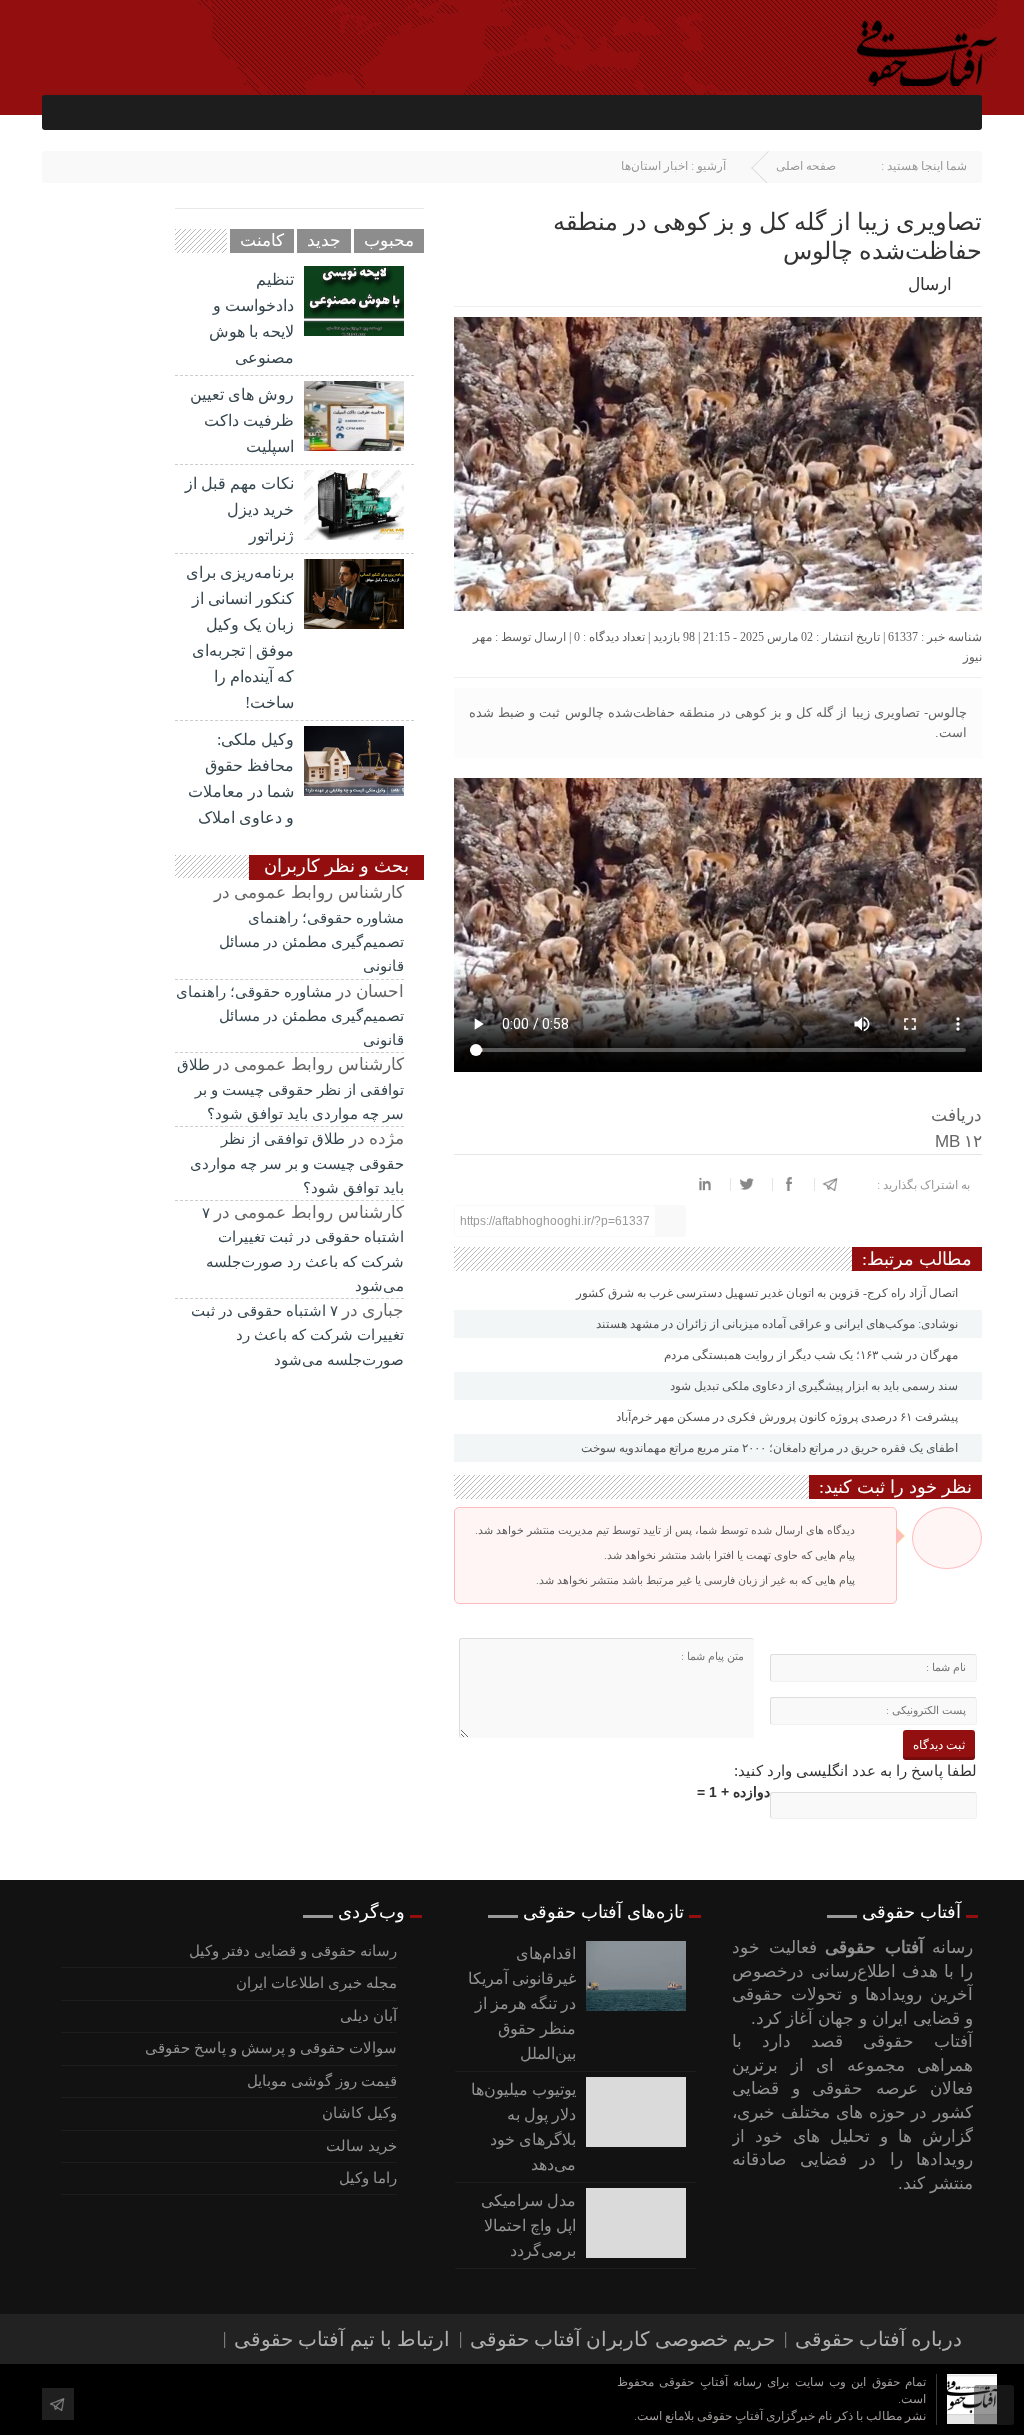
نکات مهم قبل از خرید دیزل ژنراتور (239, 509)
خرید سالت (361, 2146)
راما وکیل (368, 2178)
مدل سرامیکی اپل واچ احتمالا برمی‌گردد (528, 2225)
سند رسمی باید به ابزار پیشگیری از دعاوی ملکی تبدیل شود (815, 1386)
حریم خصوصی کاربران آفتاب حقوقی (622, 2339)
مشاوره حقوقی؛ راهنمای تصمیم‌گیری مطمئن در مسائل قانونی (311, 942)
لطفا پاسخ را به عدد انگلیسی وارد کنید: (855, 1770)
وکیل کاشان (359, 2113)
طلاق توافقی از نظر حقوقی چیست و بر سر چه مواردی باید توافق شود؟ (290, 1089)
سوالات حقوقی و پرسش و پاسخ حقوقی (271, 2048)
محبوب (389, 240)
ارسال (930, 284)
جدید (324, 240)
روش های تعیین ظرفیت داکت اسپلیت (242, 420)
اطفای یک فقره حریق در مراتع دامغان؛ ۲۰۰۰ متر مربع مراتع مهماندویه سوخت (771, 1448)
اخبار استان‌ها (654, 166)
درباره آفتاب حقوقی (878, 2339)
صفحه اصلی (806, 166)
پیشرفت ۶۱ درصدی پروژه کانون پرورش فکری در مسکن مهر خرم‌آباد (788, 1417)
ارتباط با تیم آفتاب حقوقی (342, 2339)
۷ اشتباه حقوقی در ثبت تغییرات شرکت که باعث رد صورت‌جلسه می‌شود (297, 1335)
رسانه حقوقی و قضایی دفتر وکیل (293, 1951)
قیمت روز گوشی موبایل (322, 2081)
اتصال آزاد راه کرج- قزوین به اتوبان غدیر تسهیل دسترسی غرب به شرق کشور (768, 1293)
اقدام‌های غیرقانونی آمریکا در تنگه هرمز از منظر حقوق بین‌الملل (522, 2003)
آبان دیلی (368, 2016)
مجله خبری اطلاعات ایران (316, 1983)
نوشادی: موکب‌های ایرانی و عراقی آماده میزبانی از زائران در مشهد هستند (778, 1324)
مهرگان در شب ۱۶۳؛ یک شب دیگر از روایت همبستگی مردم (812, 1355)
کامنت (262, 240)
